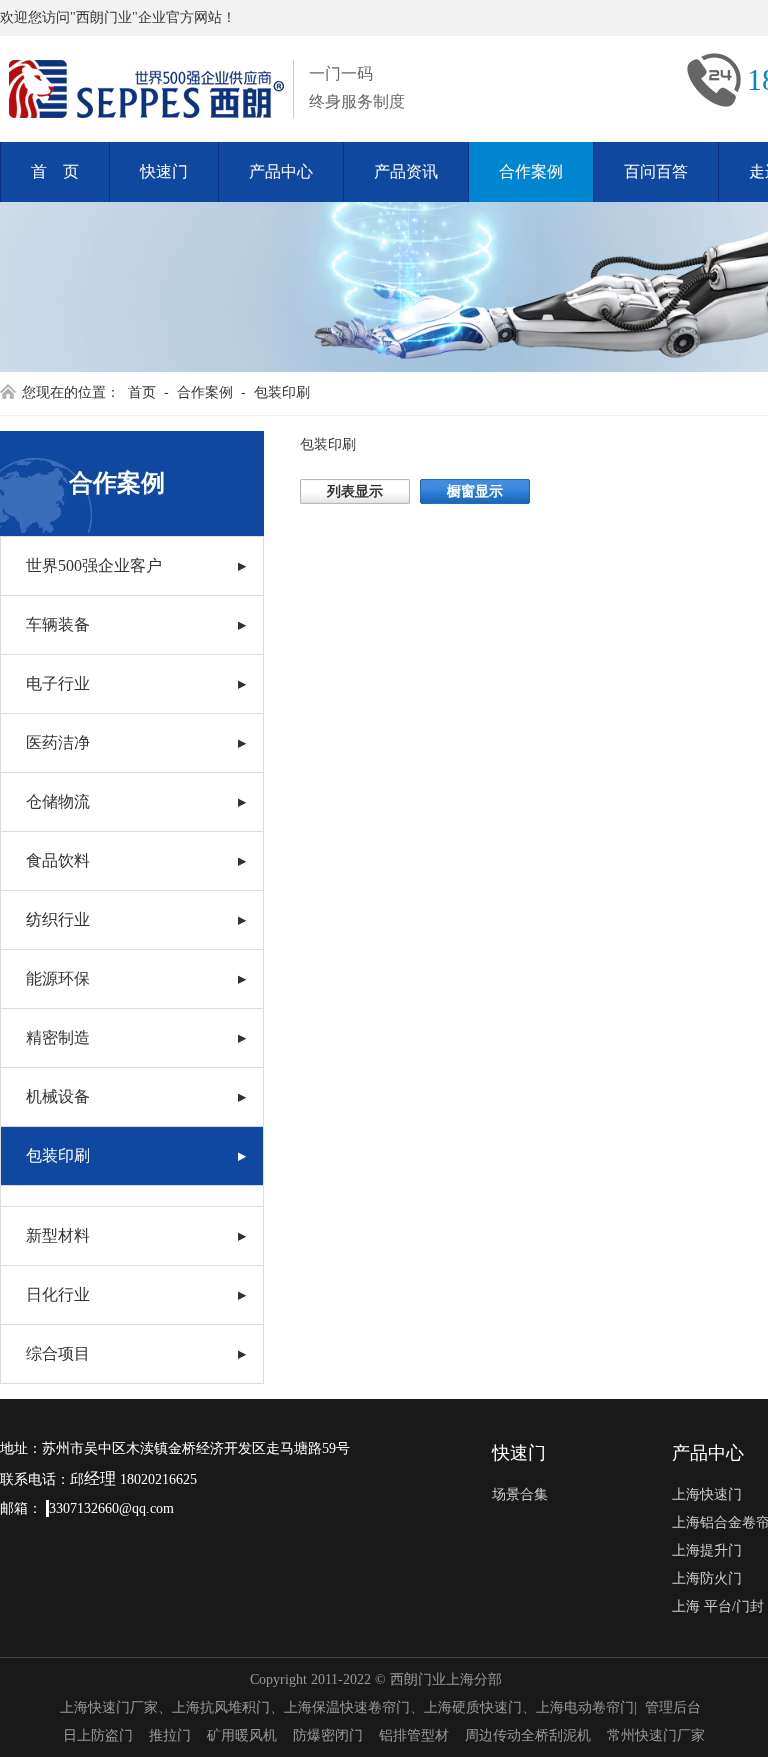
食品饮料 (58, 860)
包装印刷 (282, 392)
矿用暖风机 (242, 1735)
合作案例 (531, 171)
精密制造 (58, 1037)
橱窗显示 (475, 491)
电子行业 (58, 683)
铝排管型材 (414, 1735)
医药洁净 (58, 742)
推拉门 (170, 1735)
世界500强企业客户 (94, 565)
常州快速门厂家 (656, 1735)
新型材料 (58, 1235)
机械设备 (58, 1096)
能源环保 (58, 978)
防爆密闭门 (328, 1735)
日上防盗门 (98, 1735)
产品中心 (281, 171)
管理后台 (673, 1707)
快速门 (164, 171)
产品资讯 (406, 171)
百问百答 (656, 171)
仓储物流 (58, 801)
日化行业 (58, 1294)
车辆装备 (58, 624)
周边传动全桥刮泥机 (528, 1735)
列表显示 (355, 491)
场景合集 (520, 1494)
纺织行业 (58, 919)
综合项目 (58, 1353)
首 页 (55, 171)
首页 (142, 392)
